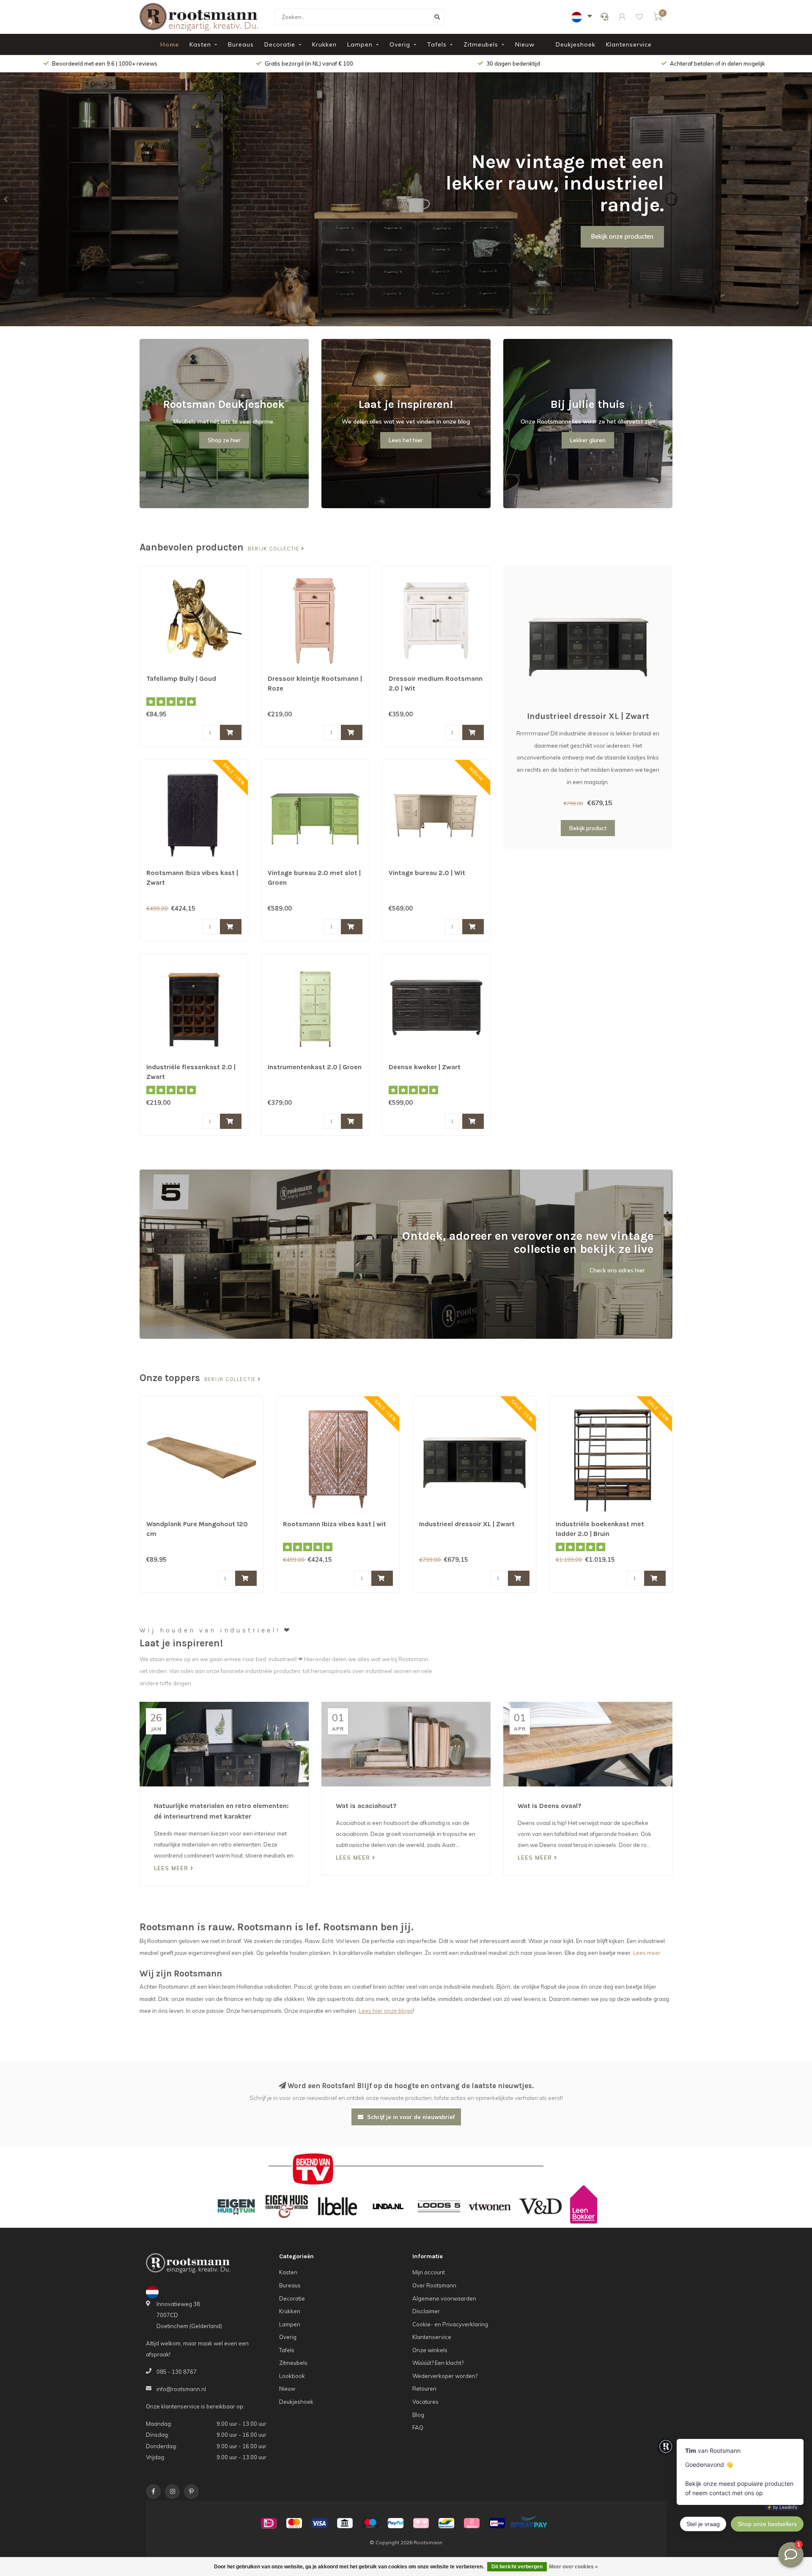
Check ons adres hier (617, 1270)
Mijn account (429, 2272)
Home (170, 44)
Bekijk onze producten (622, 237)
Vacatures (425, 2402)
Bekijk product (588, 828)
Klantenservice (629, 44)
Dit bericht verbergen (517, 2567)
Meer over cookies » (573, 2567)
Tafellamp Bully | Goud (181, 678)
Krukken (324, 44)
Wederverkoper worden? (445, 2376)
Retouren (424, 2389)
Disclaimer (426, 2311)
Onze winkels (430, 2350)
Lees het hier (406, 440)
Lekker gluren (588, 440)
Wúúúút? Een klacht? (438, 2363)
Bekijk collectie (274, 549)
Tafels (437, 44)
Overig (400, 44)
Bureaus (241, 44)
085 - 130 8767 (177, 2372)
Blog (418, 2415)
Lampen (360, 44)
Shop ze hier (224, 440)
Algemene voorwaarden (444, 2298)
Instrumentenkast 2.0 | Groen (315, 1067)
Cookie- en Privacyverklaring (450, 2324)
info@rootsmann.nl (181, 2389)
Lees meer (172, 1868)
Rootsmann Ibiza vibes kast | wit (335, 1524)
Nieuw (525, 44)
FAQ (418, 2427)
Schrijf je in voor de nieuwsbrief (410, 2117)
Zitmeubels (481, 44)
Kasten (200, 44)
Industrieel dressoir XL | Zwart (588, 716)
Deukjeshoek (576, 44)
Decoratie (280, 44)
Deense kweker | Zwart (425, 1067)
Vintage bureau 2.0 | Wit (427, 873)
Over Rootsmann (434, 2285)
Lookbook (292, 2376)
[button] (6, 199)
